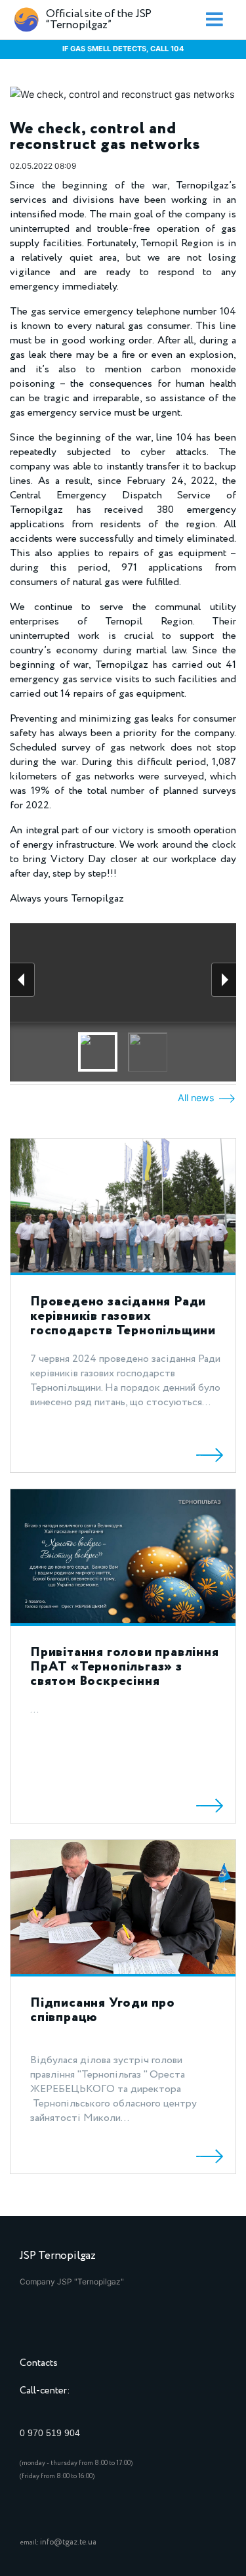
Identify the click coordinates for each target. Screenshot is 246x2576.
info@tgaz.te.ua (68, 2542)
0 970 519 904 (50, 2433)
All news (197, 1098)
